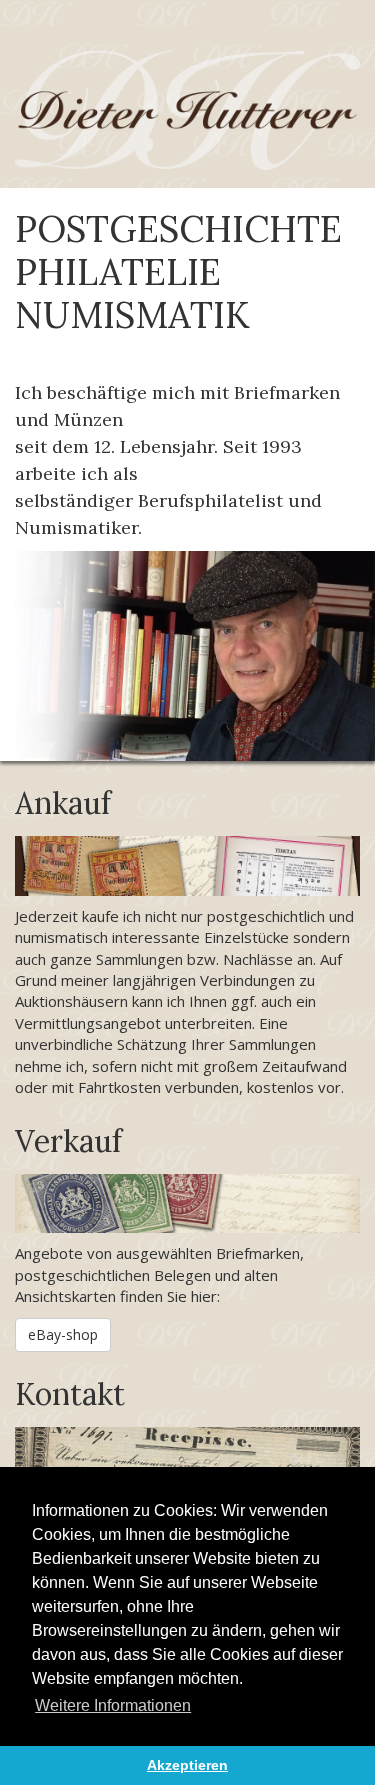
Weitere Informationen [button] (113, 1705)
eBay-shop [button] (63, 1334)
